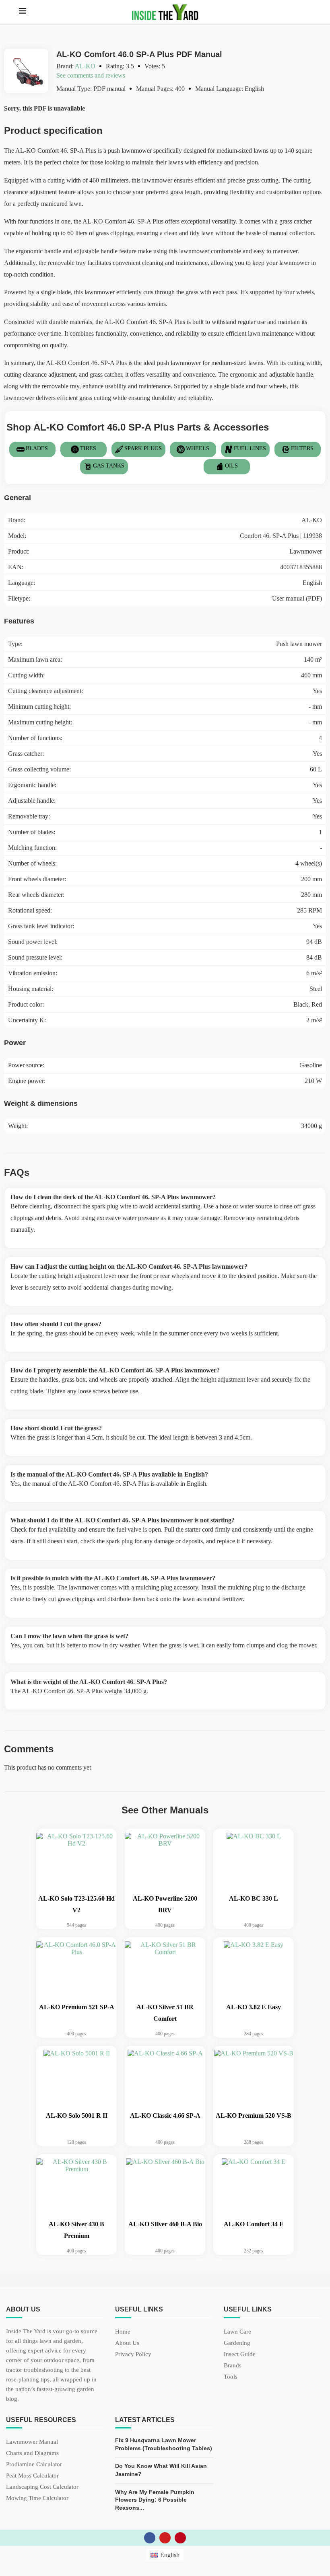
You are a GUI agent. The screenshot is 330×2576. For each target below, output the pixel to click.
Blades (37, 448)
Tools (231, 2377)
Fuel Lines (250, 448)
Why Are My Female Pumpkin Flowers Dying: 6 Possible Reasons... (155, 2500)
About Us (127, 2343)
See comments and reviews (91, 75)
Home (123, 2332)
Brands (233, 2366)
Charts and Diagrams (32, 2453)
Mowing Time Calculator (37, 2498)
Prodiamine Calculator (34, 2464)
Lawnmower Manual (32, 2442)
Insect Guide (240, 2354)
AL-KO (85, 66)
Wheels (198, 448)
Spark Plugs (143, 448)
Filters (302, 448)
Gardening (237, 2343)
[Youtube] (165, 2538)
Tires (88, 448)
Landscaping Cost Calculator (42, 2487)
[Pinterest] (180, 2538)
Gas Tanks (109, 466)
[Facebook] (150, 2538)
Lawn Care (237, 2332)
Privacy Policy (133, 2354)
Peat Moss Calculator (32, 2476)
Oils (231, 466)
